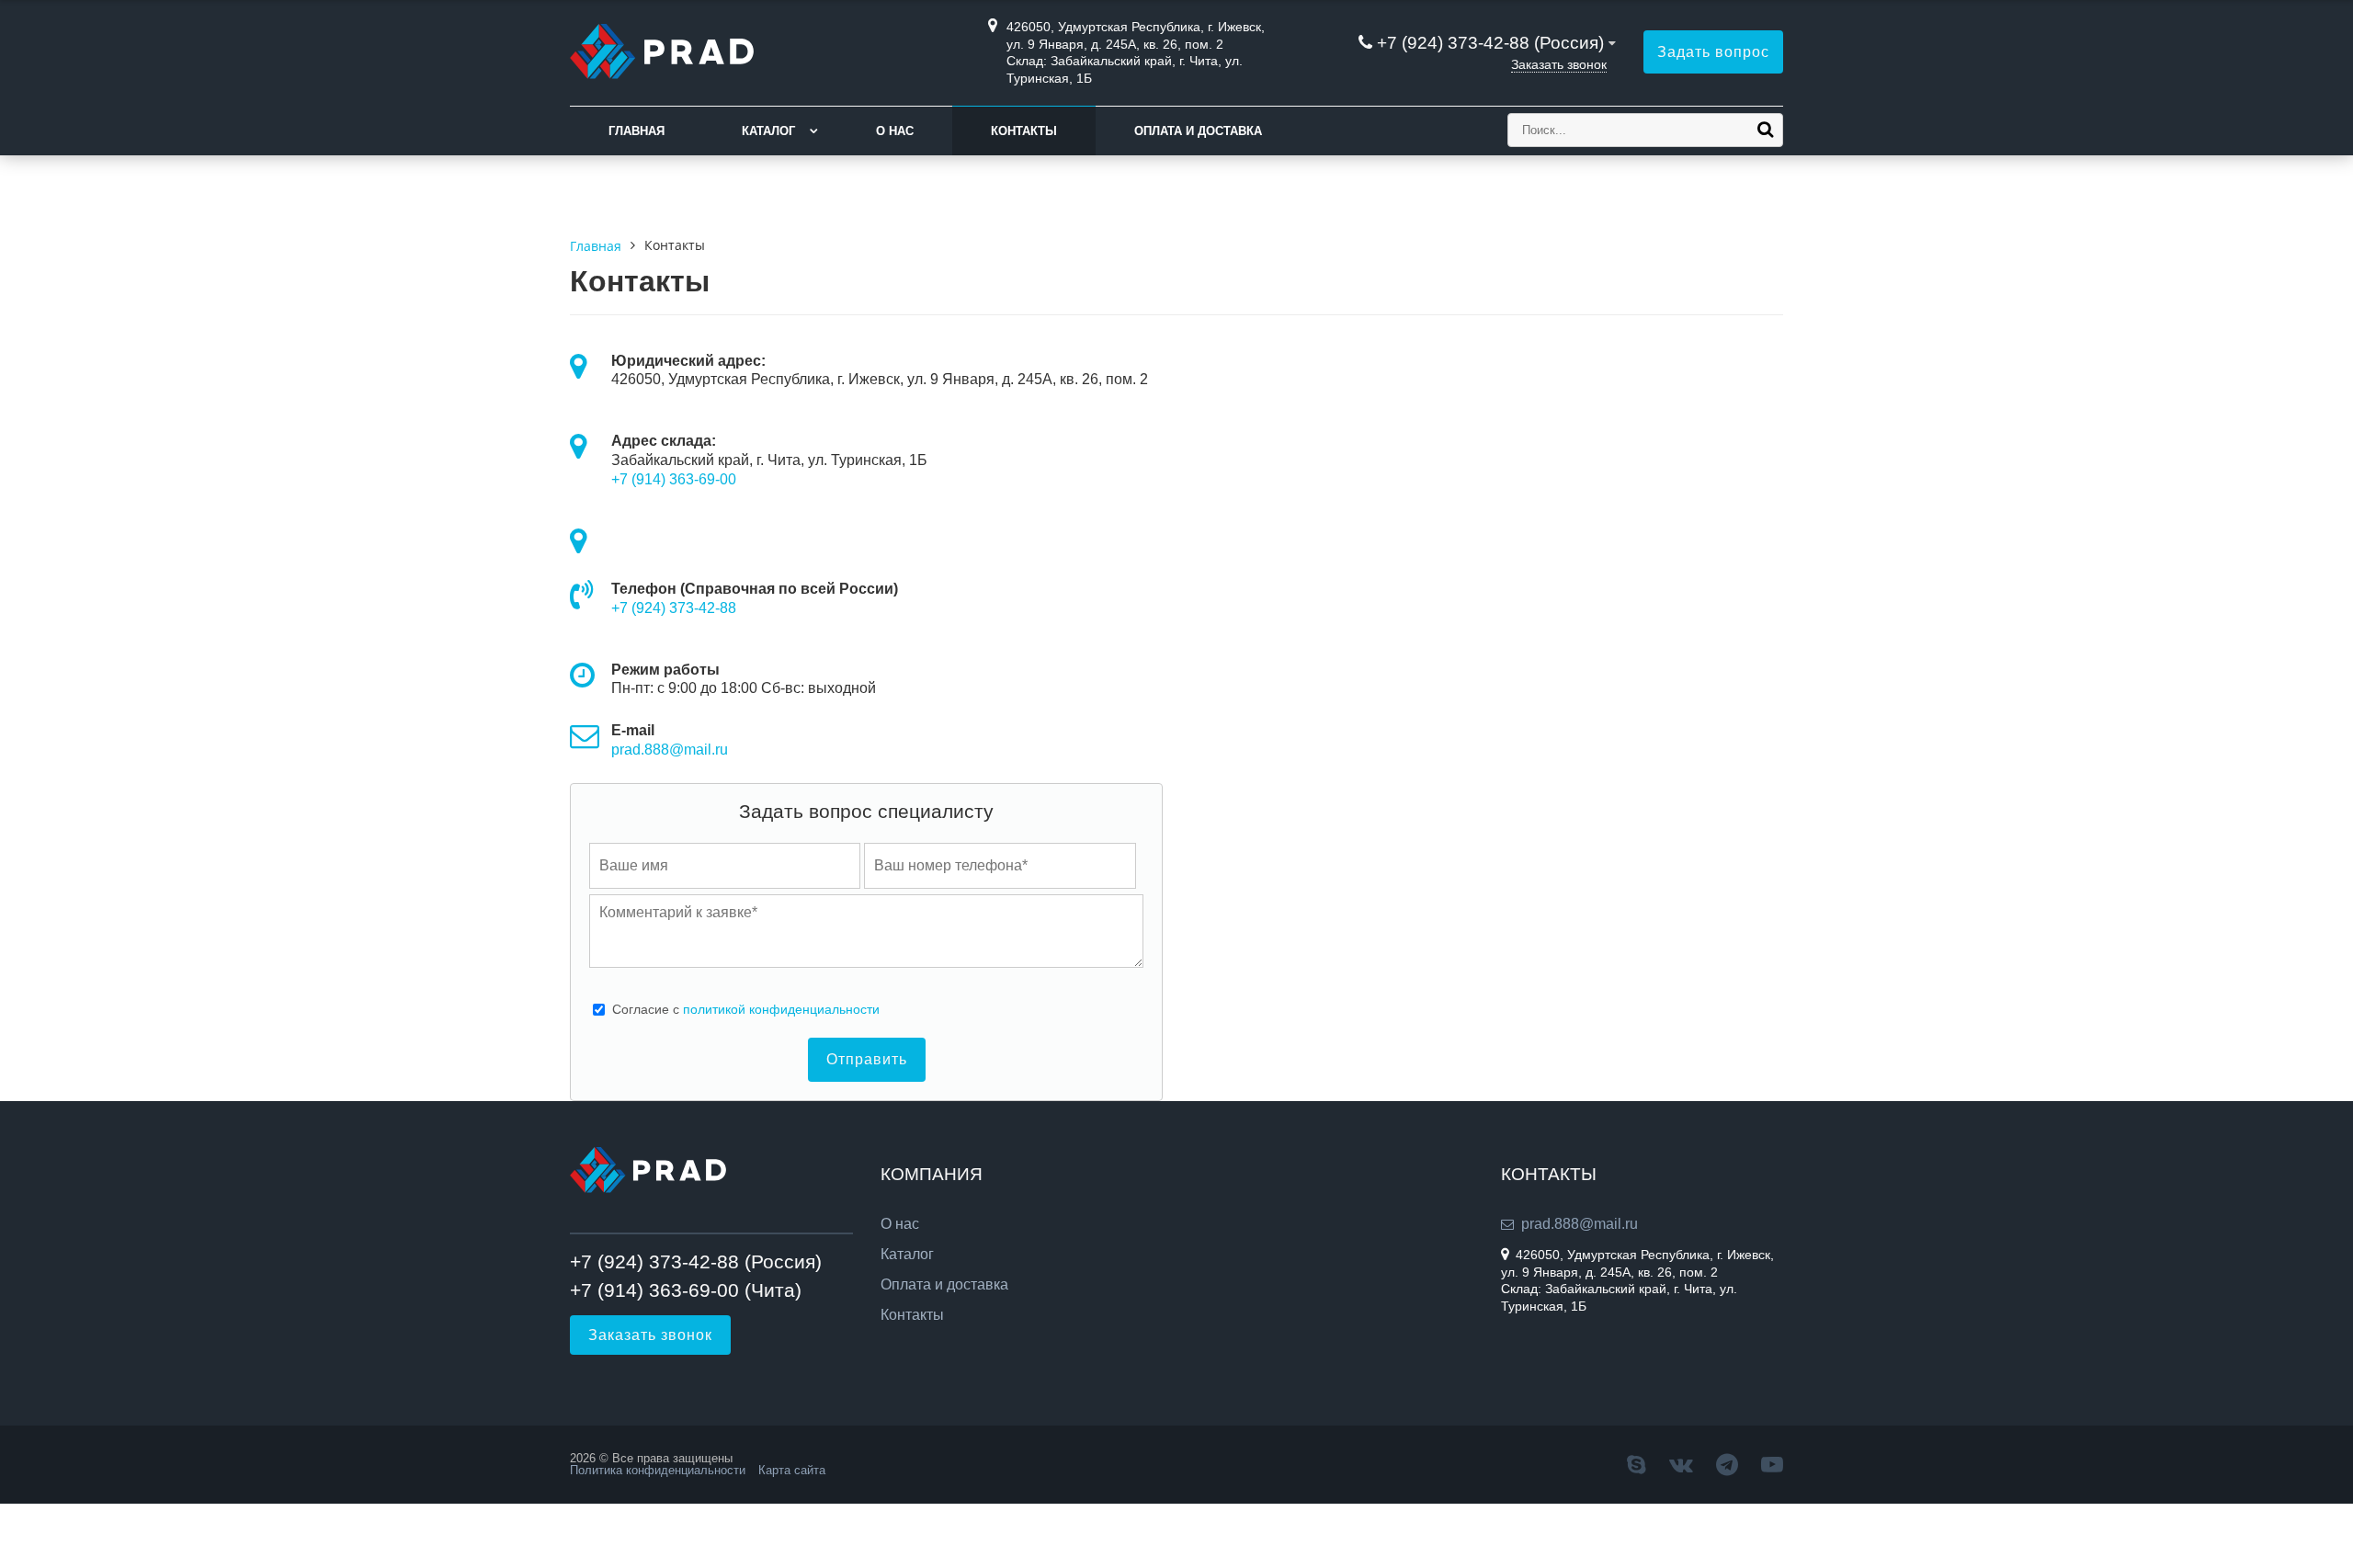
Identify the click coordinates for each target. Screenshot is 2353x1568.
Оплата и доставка (1198, 131)
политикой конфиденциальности (781, 1009)
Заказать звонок (1559, 64)
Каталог (768, 131)
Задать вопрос (1713, 52)
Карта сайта (792, 1470)
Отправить (867, 1059)
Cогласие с (746, 1009)
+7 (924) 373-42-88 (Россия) (1490, 43)
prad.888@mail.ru (670, 750)
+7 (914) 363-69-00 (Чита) (686, 1290)
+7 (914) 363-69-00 (674, 479)
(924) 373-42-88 (684, 608)
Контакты (1024, 131)
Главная (637, 131)
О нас (895, 131)
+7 (621, 608)
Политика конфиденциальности (658, 1470)
